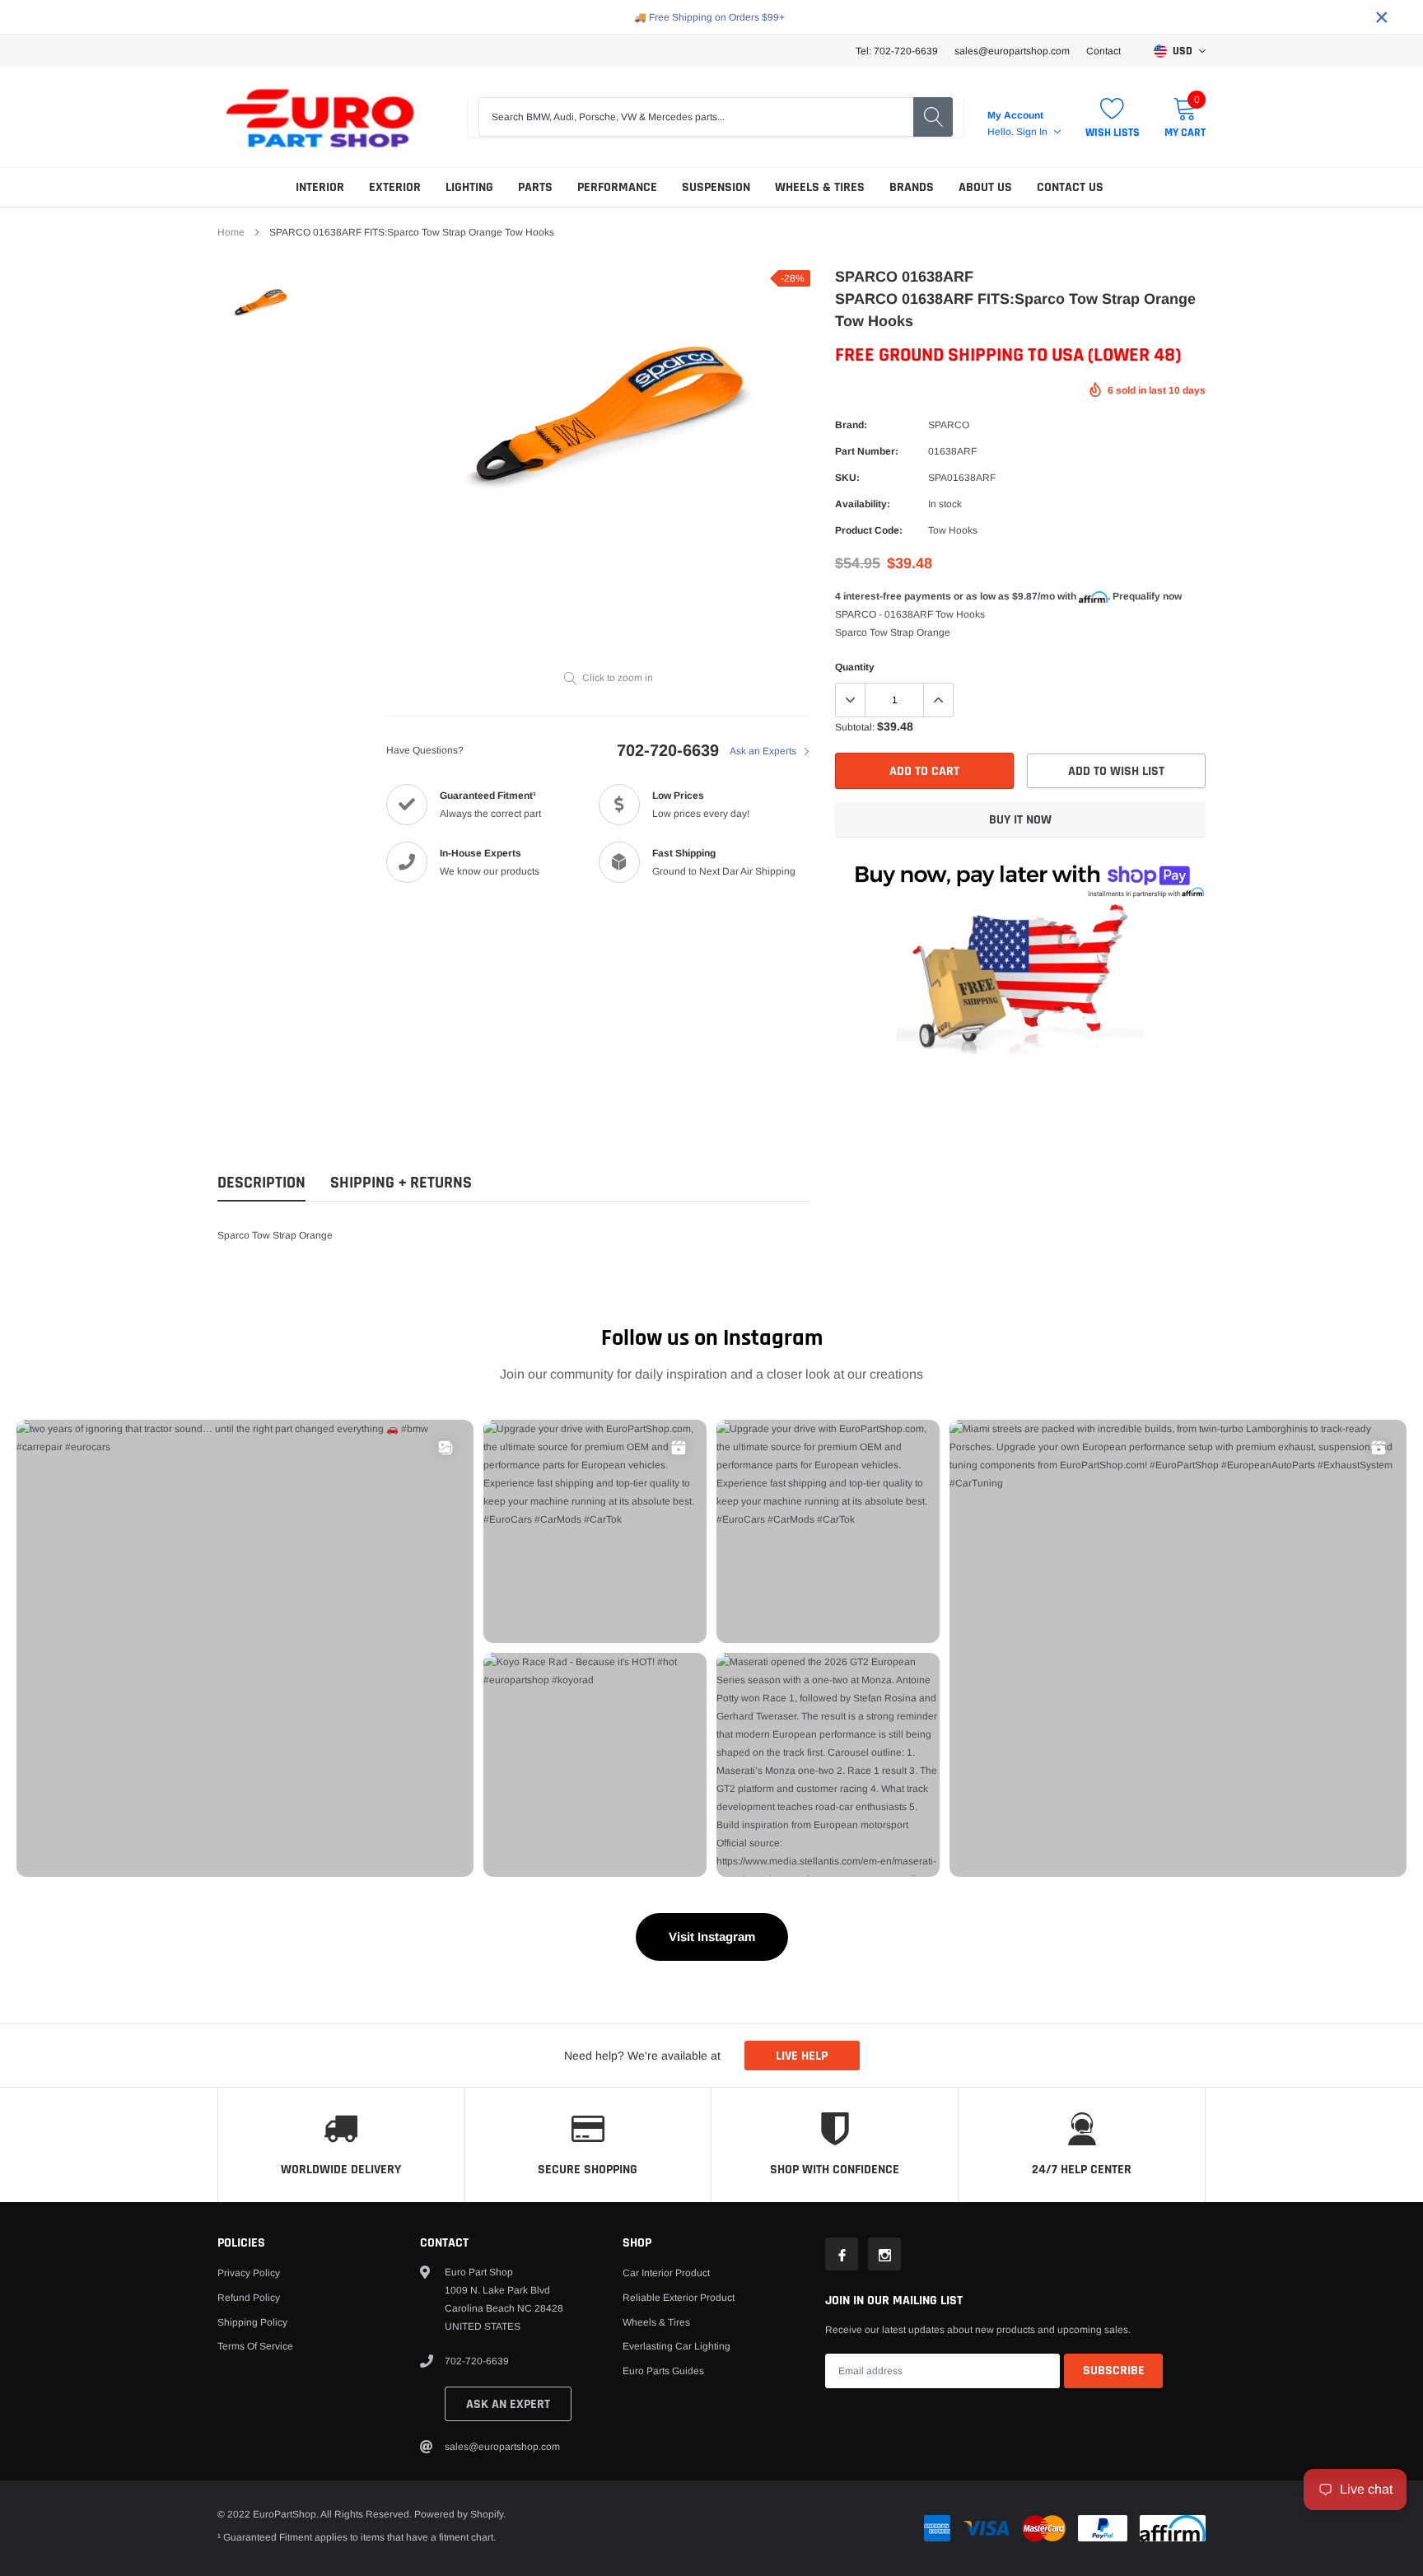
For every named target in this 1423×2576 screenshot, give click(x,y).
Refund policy (249, 2298)
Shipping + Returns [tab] (401, 1183)
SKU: (847, 478)
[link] (261, 301)
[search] (933, 117)
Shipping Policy (252, 2322)
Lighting (469, 187)
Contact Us (1070, 187)
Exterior (395, 187)
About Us (985, 187)
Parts (535, 187)
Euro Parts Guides (663, 2371)
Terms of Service (255, 2346)
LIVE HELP (802, 2056)
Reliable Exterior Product (679, 2298)
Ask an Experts (764, 751)
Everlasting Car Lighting (677, 2346)
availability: (863, 504)
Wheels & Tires (820, 187)
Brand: (851, 425)
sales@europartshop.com (1012, 51)
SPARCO (949, 425)
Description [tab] (261, 1183)
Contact (1103, 51)
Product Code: (869, 530)
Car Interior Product (666, 2273)
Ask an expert (508, 2404)
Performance (617, 187)
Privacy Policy (249, 2273)
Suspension (716, 187)
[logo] (320, 117)
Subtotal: (855, 727)
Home (231, 232)
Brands (912, 187)
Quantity (855, 667)
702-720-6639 (668, 750)
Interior (320, 187)
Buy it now (1020, 820)
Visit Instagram (712, 1937)
